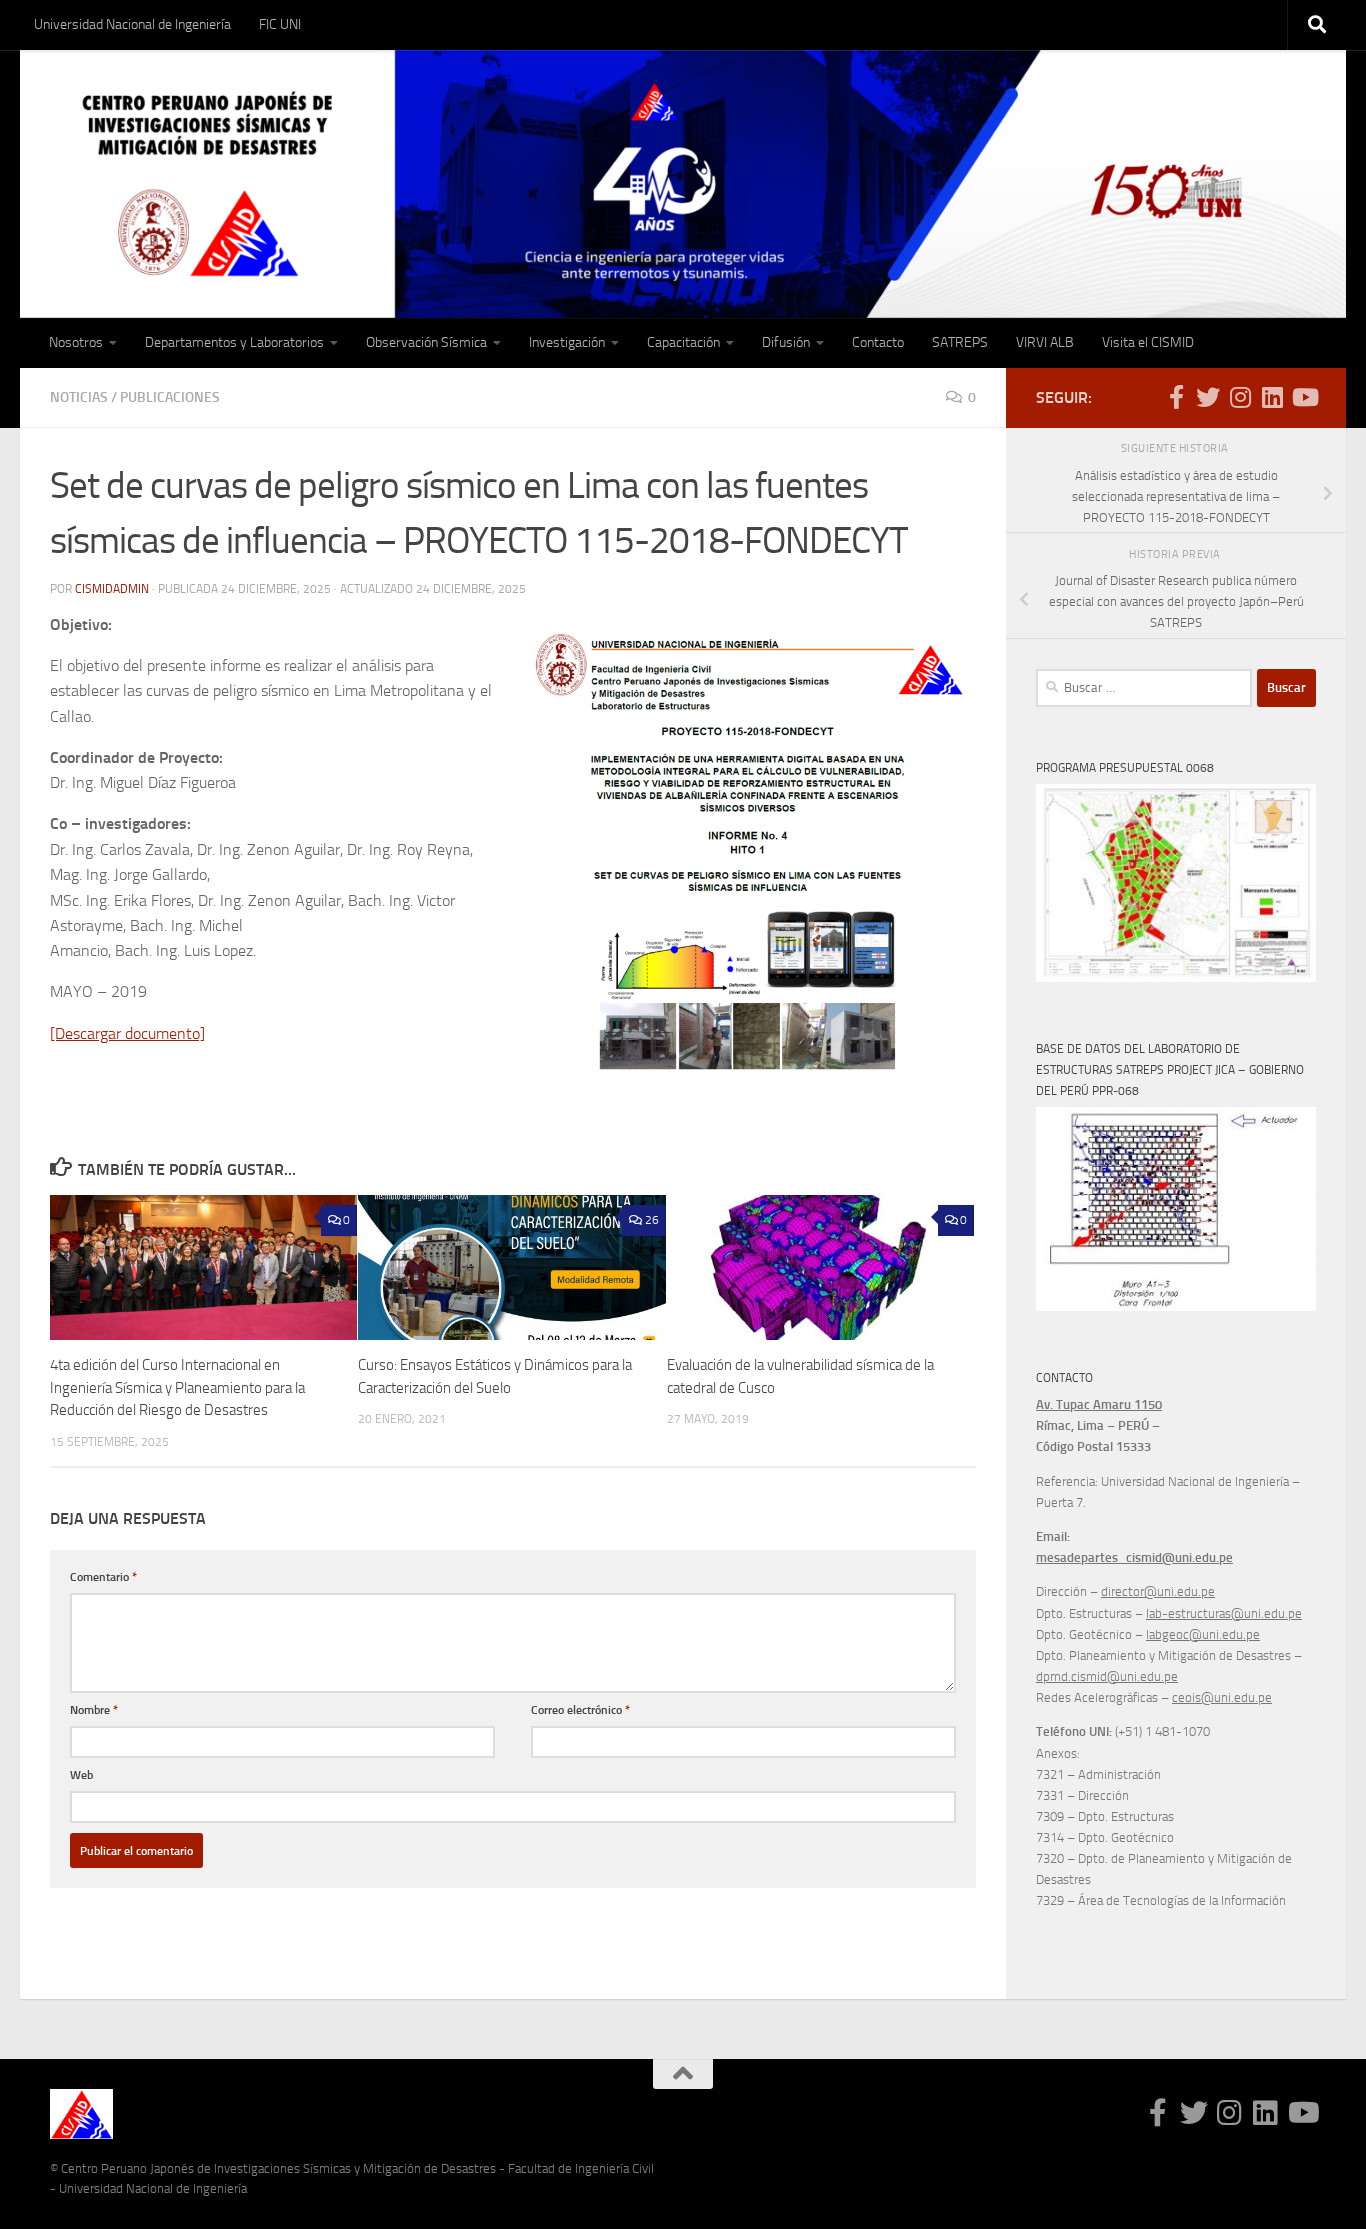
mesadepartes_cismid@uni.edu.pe (1134, 1557)
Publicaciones (170, 397)
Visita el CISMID (1148, 342)
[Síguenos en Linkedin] (1272, 397)
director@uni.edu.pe (1158, 1591)
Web (81, 1774)
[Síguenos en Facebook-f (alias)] (1176, 397)
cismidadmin (112, 589)
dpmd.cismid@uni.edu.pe (1107, 1676)
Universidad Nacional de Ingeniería (132, 24)
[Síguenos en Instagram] (1240, 397)
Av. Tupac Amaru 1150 (1099, 1404)
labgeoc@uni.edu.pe (1203, 1634)
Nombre (94, 1709)
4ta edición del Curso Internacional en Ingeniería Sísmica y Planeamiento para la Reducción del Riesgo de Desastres (177, 1387)
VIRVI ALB (1045, 342)
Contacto (878, 342)
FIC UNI (280, 24)
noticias (79, 397)
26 (652, 1220)
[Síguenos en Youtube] (1304, 397)
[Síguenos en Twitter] (1208, 397)
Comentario (103, 1576)
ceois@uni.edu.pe (1222, 1697)
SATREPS (960, 342)
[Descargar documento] (127, 1033)
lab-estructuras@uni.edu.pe (1224, 1613)
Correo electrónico (580, 1709)
